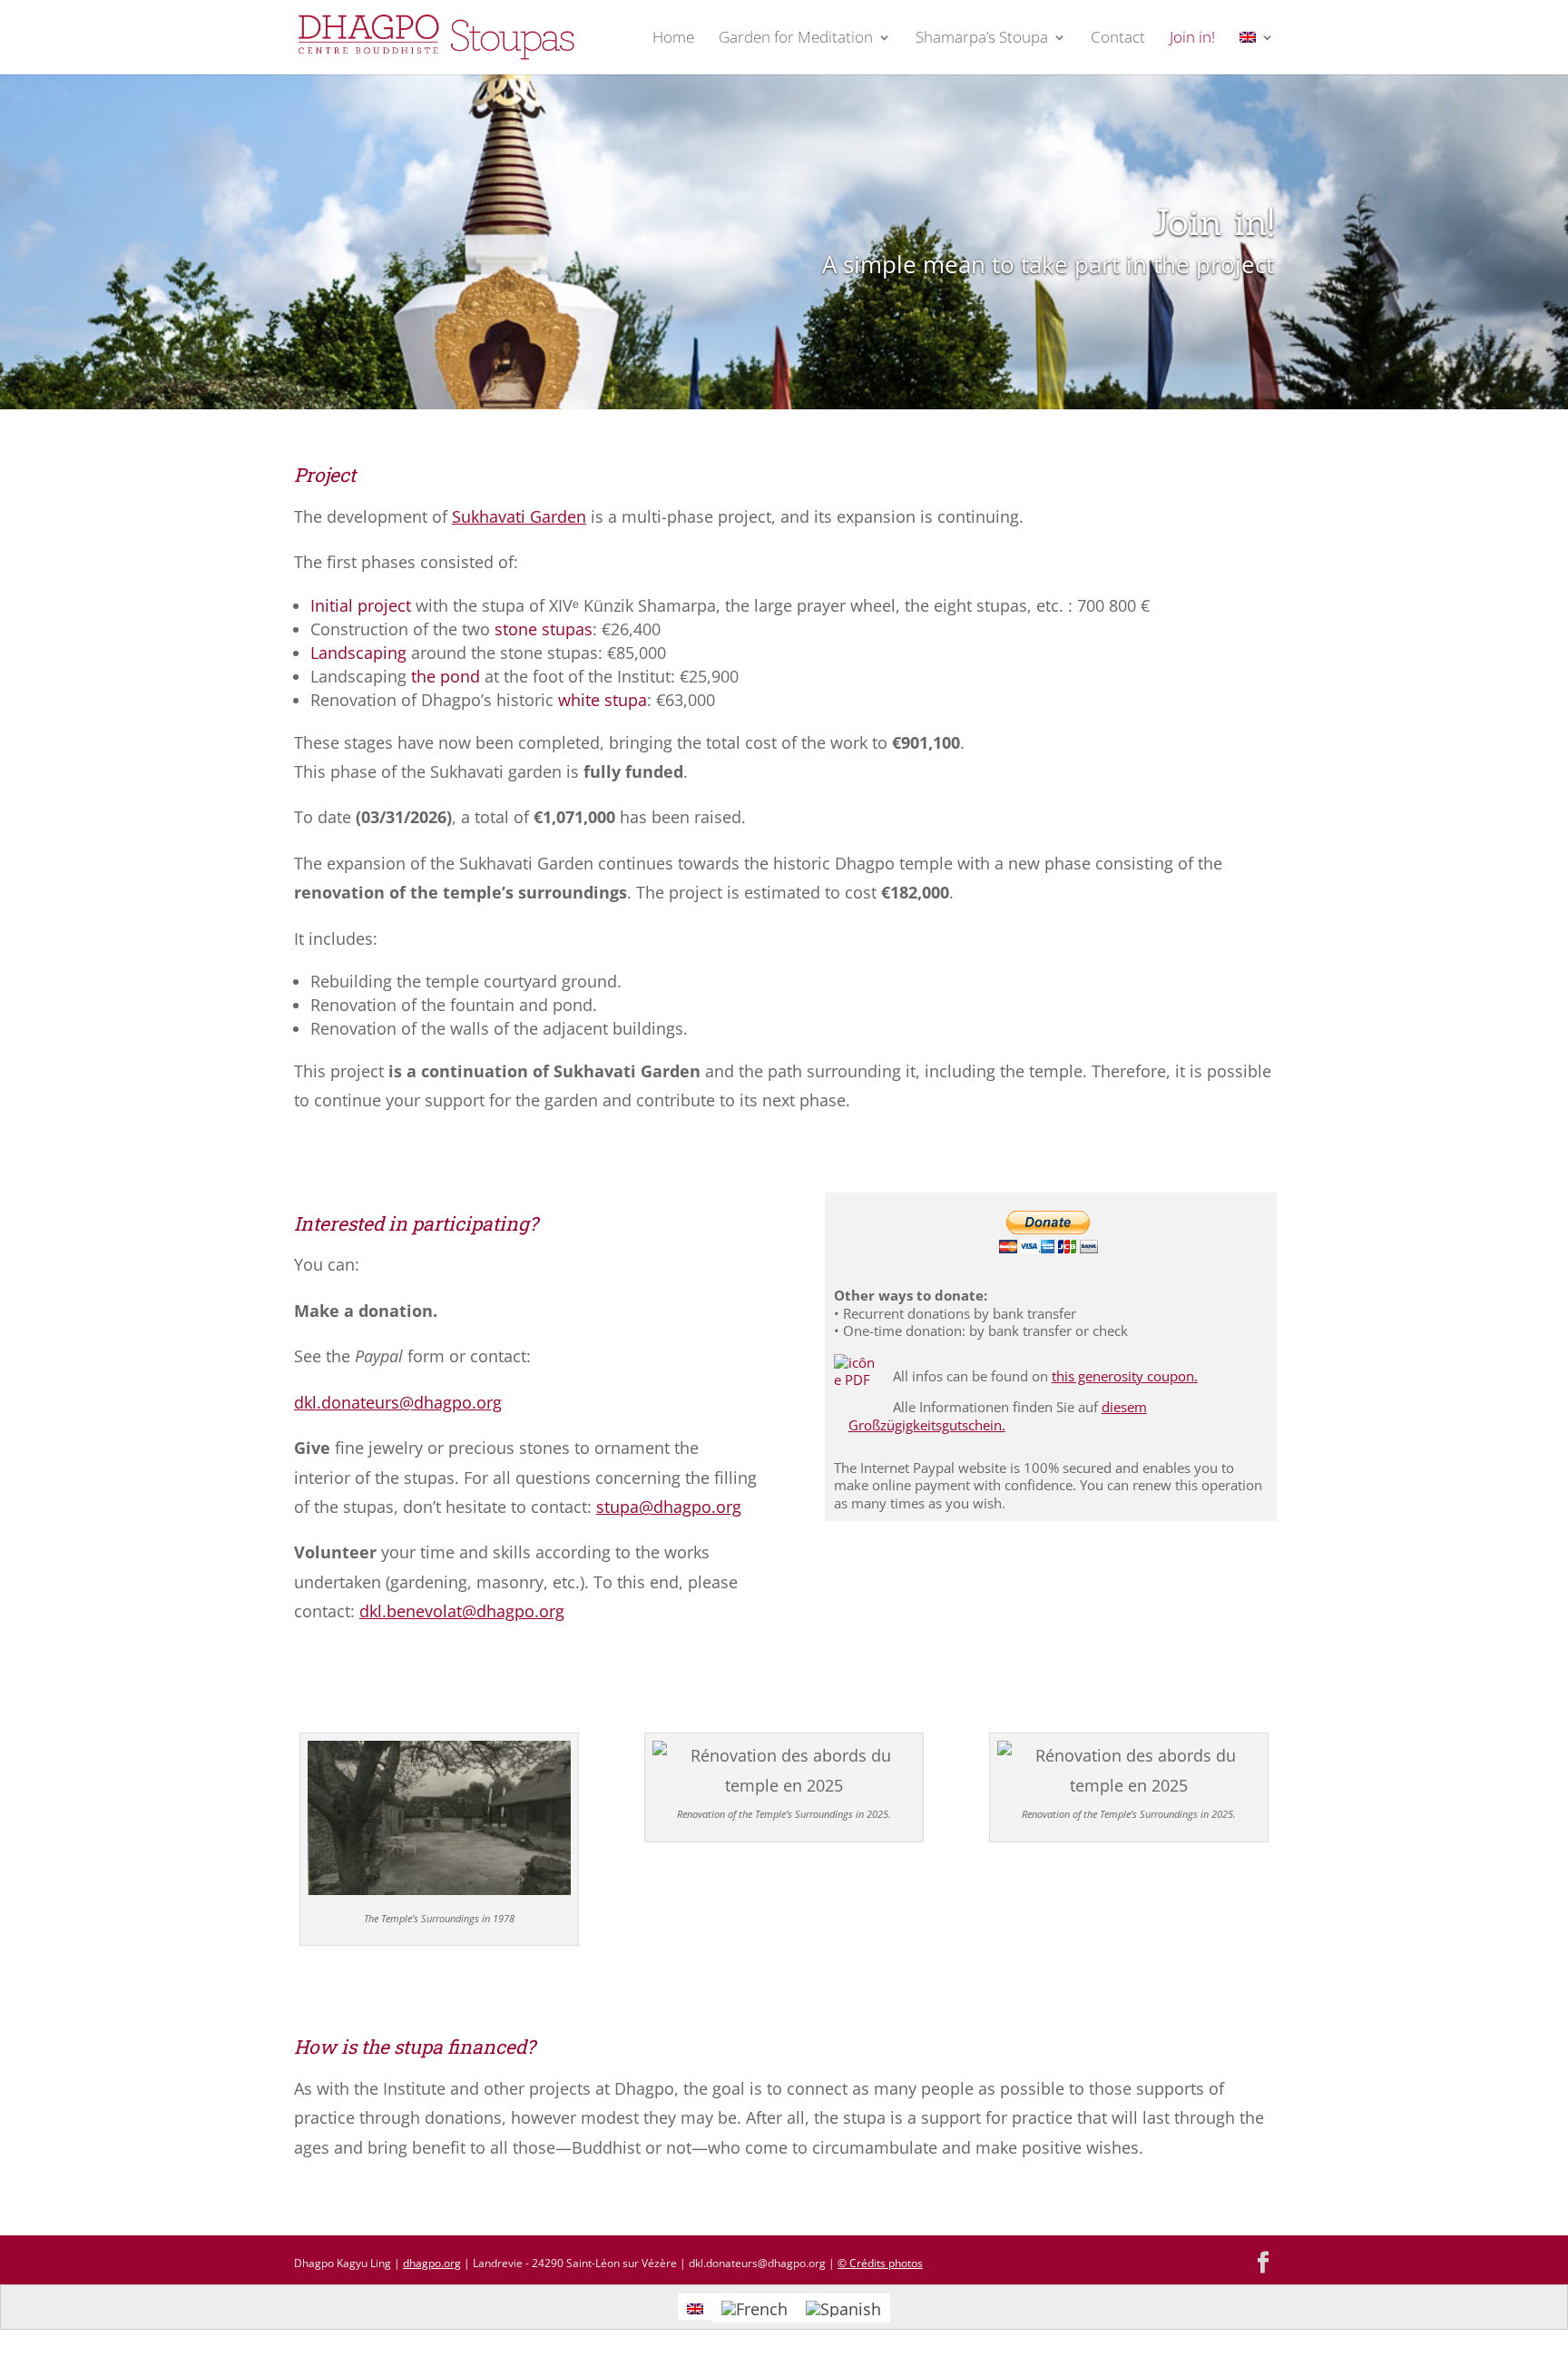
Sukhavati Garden (519, 516)
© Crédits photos (880, 2263)
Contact (1118, 39)
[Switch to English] (695, 2307)
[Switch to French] (755, 2308)
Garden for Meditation (796, 39)
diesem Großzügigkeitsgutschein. (998, 1416)
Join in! (1192, 39)
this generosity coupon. (1125, 1376)
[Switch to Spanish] (843, 2308)
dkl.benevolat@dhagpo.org (462, 1611)
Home (673, 39)
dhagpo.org (432, 2263)
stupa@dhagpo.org (669, 1507)
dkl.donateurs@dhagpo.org (398, 1402)
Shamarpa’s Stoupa (982, 39)
